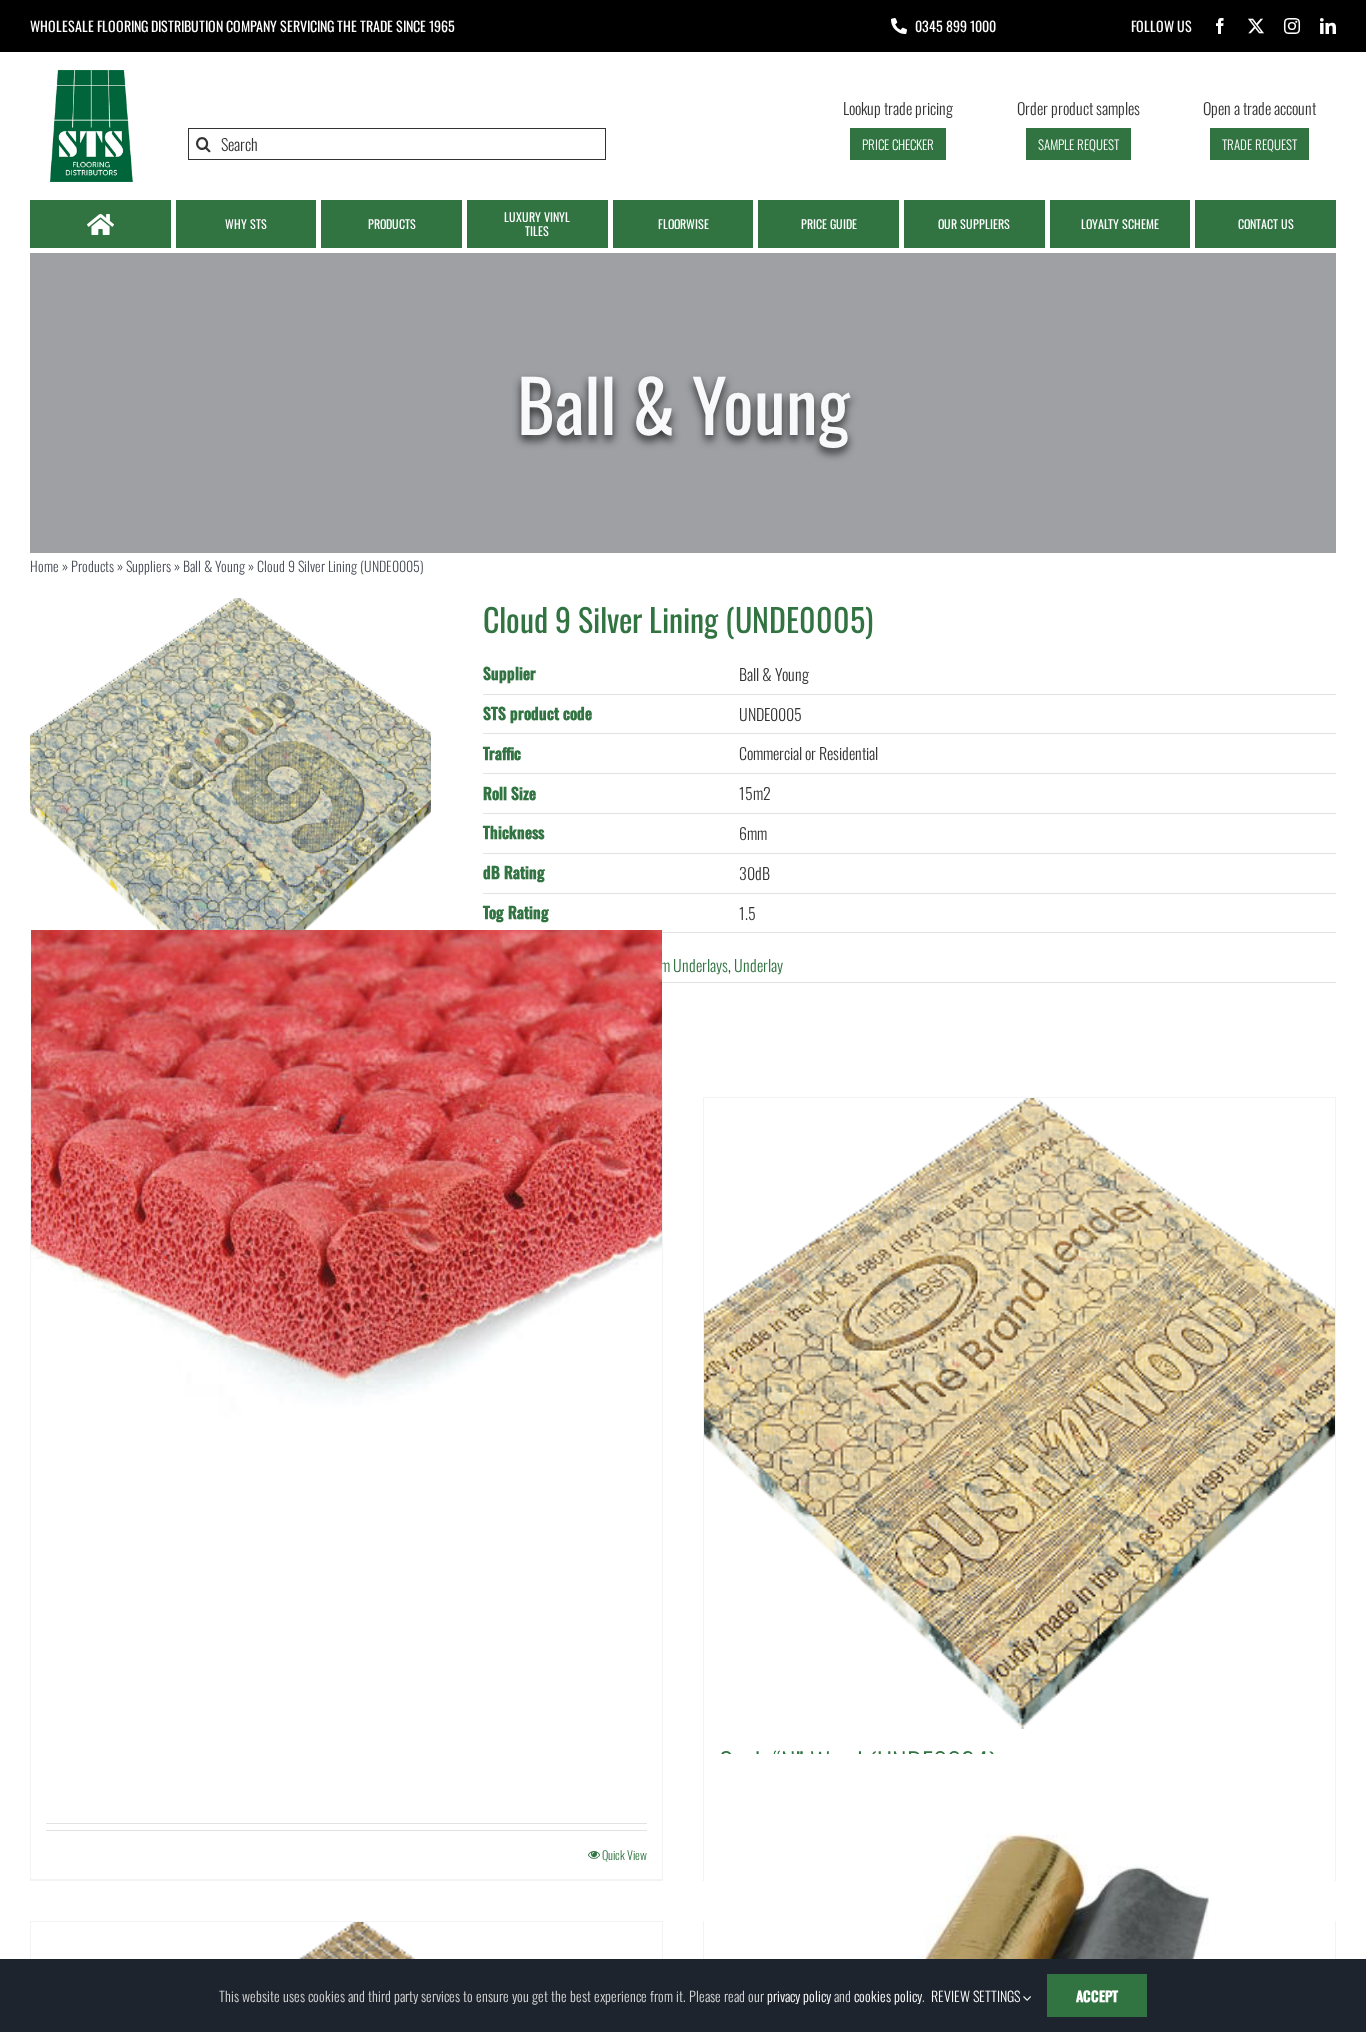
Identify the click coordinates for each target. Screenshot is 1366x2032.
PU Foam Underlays (675, 965)
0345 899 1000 (955, 25)
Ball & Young (214, 565)
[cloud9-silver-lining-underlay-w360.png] (230, 798)
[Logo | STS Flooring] (91, 75)
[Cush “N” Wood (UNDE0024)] (1019, 1413)
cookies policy (888, 1995)
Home (44, 565)
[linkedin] (1328, 26)
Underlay (758, 965)
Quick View (624, 1854)
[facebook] (1220, 26)
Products (92, 565)
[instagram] (1292, 26)
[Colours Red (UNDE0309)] (346, 1245)
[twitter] (1256, 26)
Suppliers (148, 565)
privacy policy (799, 1995)
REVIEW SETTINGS (977, 1995)
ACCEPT (1097, 1995)
